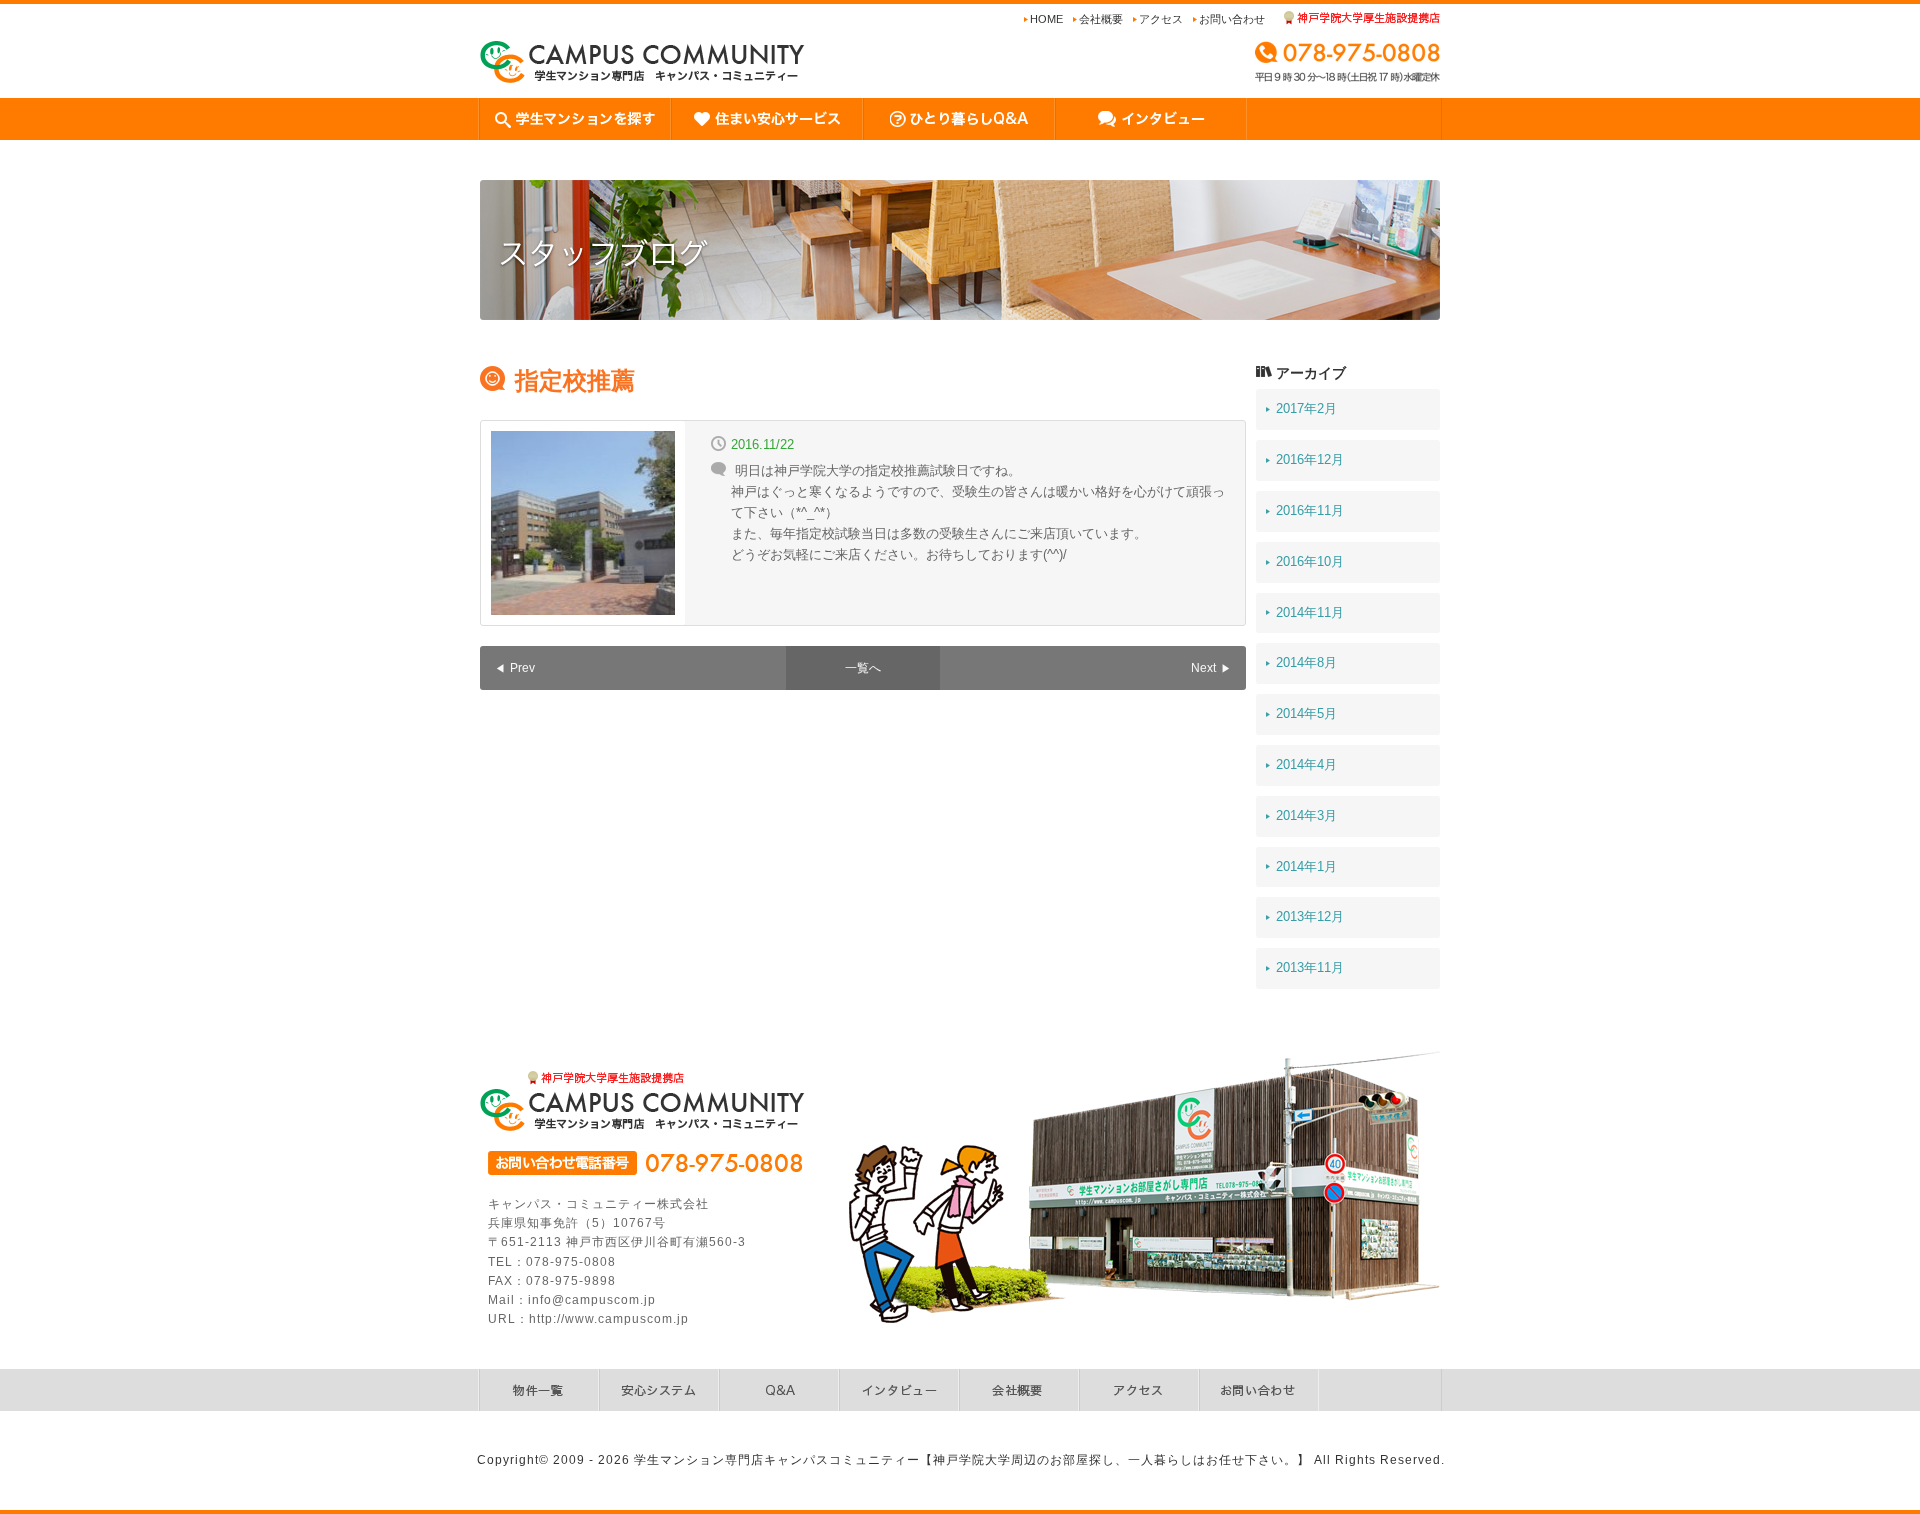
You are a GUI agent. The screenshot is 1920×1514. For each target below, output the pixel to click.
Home (1046, 19)
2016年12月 (1310, 459)
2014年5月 (1306, 713)
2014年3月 (1306, 815)
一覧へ (863, 668)
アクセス (1161, 19)
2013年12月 (1310, 916)
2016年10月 (1310, 561)
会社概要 (1101, 19)
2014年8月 (1306, 662)
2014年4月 (1306, 764)
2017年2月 (1306, 408)
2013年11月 (1310, 967)
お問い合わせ (1232, 19)
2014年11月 (1310, 612)
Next (1203, 668)
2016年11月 (1310, 510)
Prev (522, 668)
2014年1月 (1306, 866)
